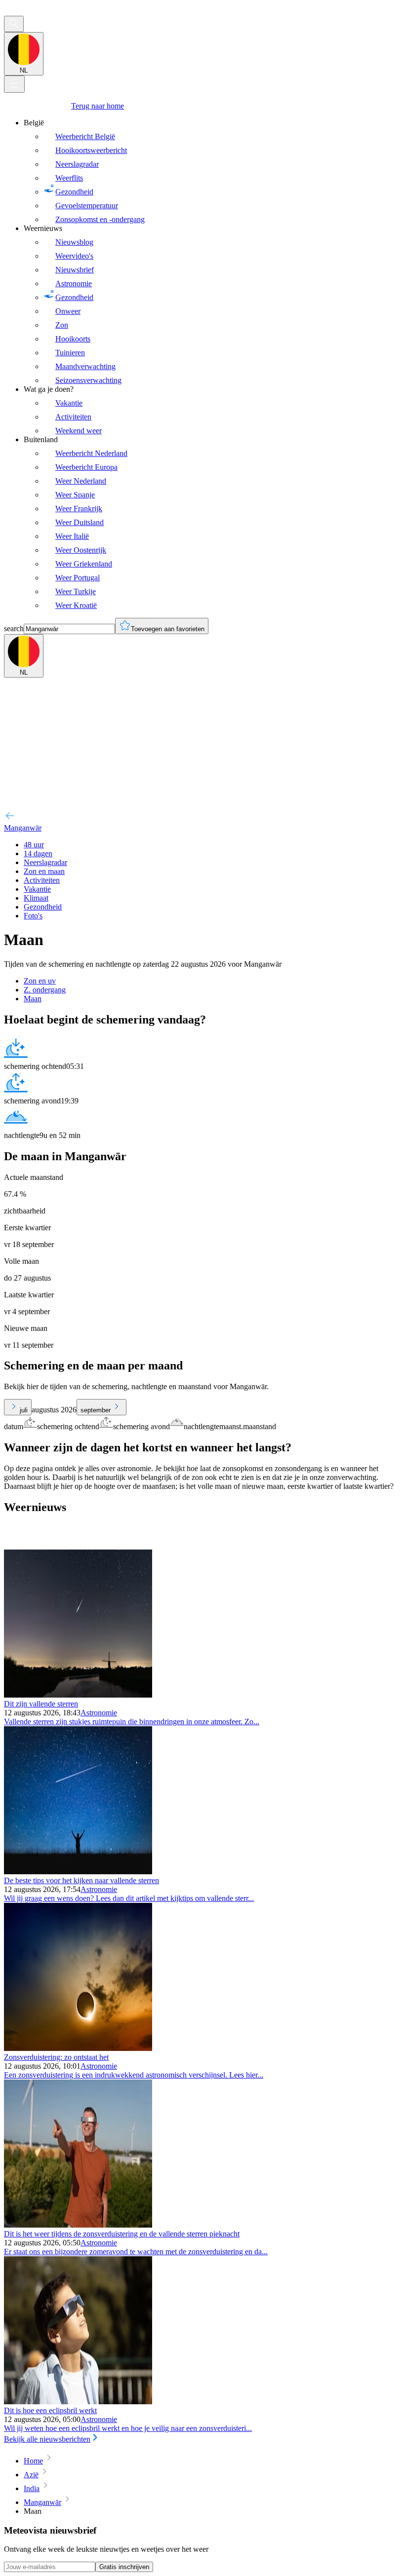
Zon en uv (40, 981)
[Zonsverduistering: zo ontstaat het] (78, 2048)
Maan (33, 999)
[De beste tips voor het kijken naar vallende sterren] (78, 1872)
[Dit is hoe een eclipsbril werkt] (78, 2402)
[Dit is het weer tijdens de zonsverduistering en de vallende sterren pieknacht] (78, 2225)
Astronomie (99, 1713)
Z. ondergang (45, 990)
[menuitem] (212, 171)
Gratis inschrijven (124, 2567)
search (14, 628)
